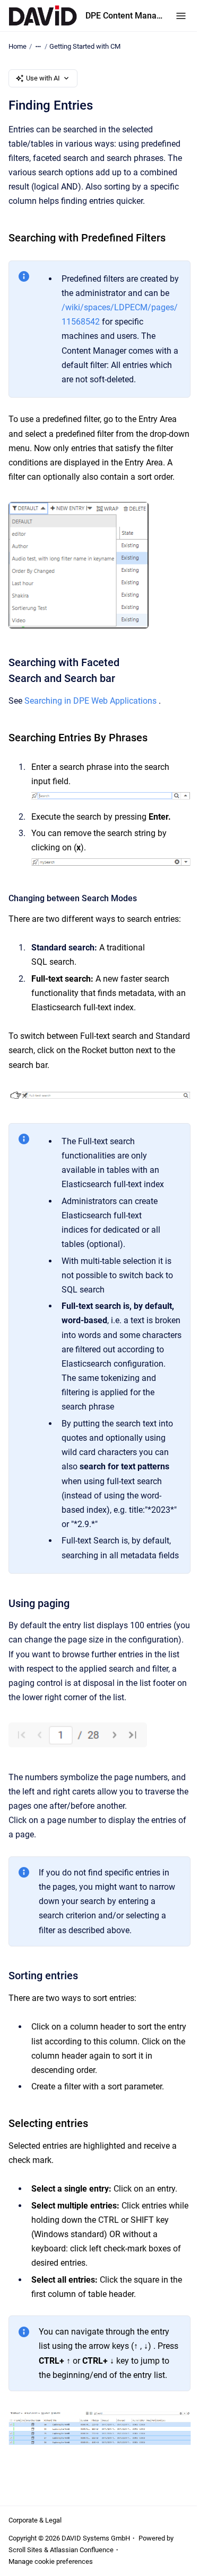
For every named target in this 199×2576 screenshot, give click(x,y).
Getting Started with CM (85, 46)
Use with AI (43, 78)
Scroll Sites (25, 2550)
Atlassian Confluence (82, 2550)
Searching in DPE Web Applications (90, 701)
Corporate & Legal (35, 2520)
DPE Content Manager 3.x (124, 16)
